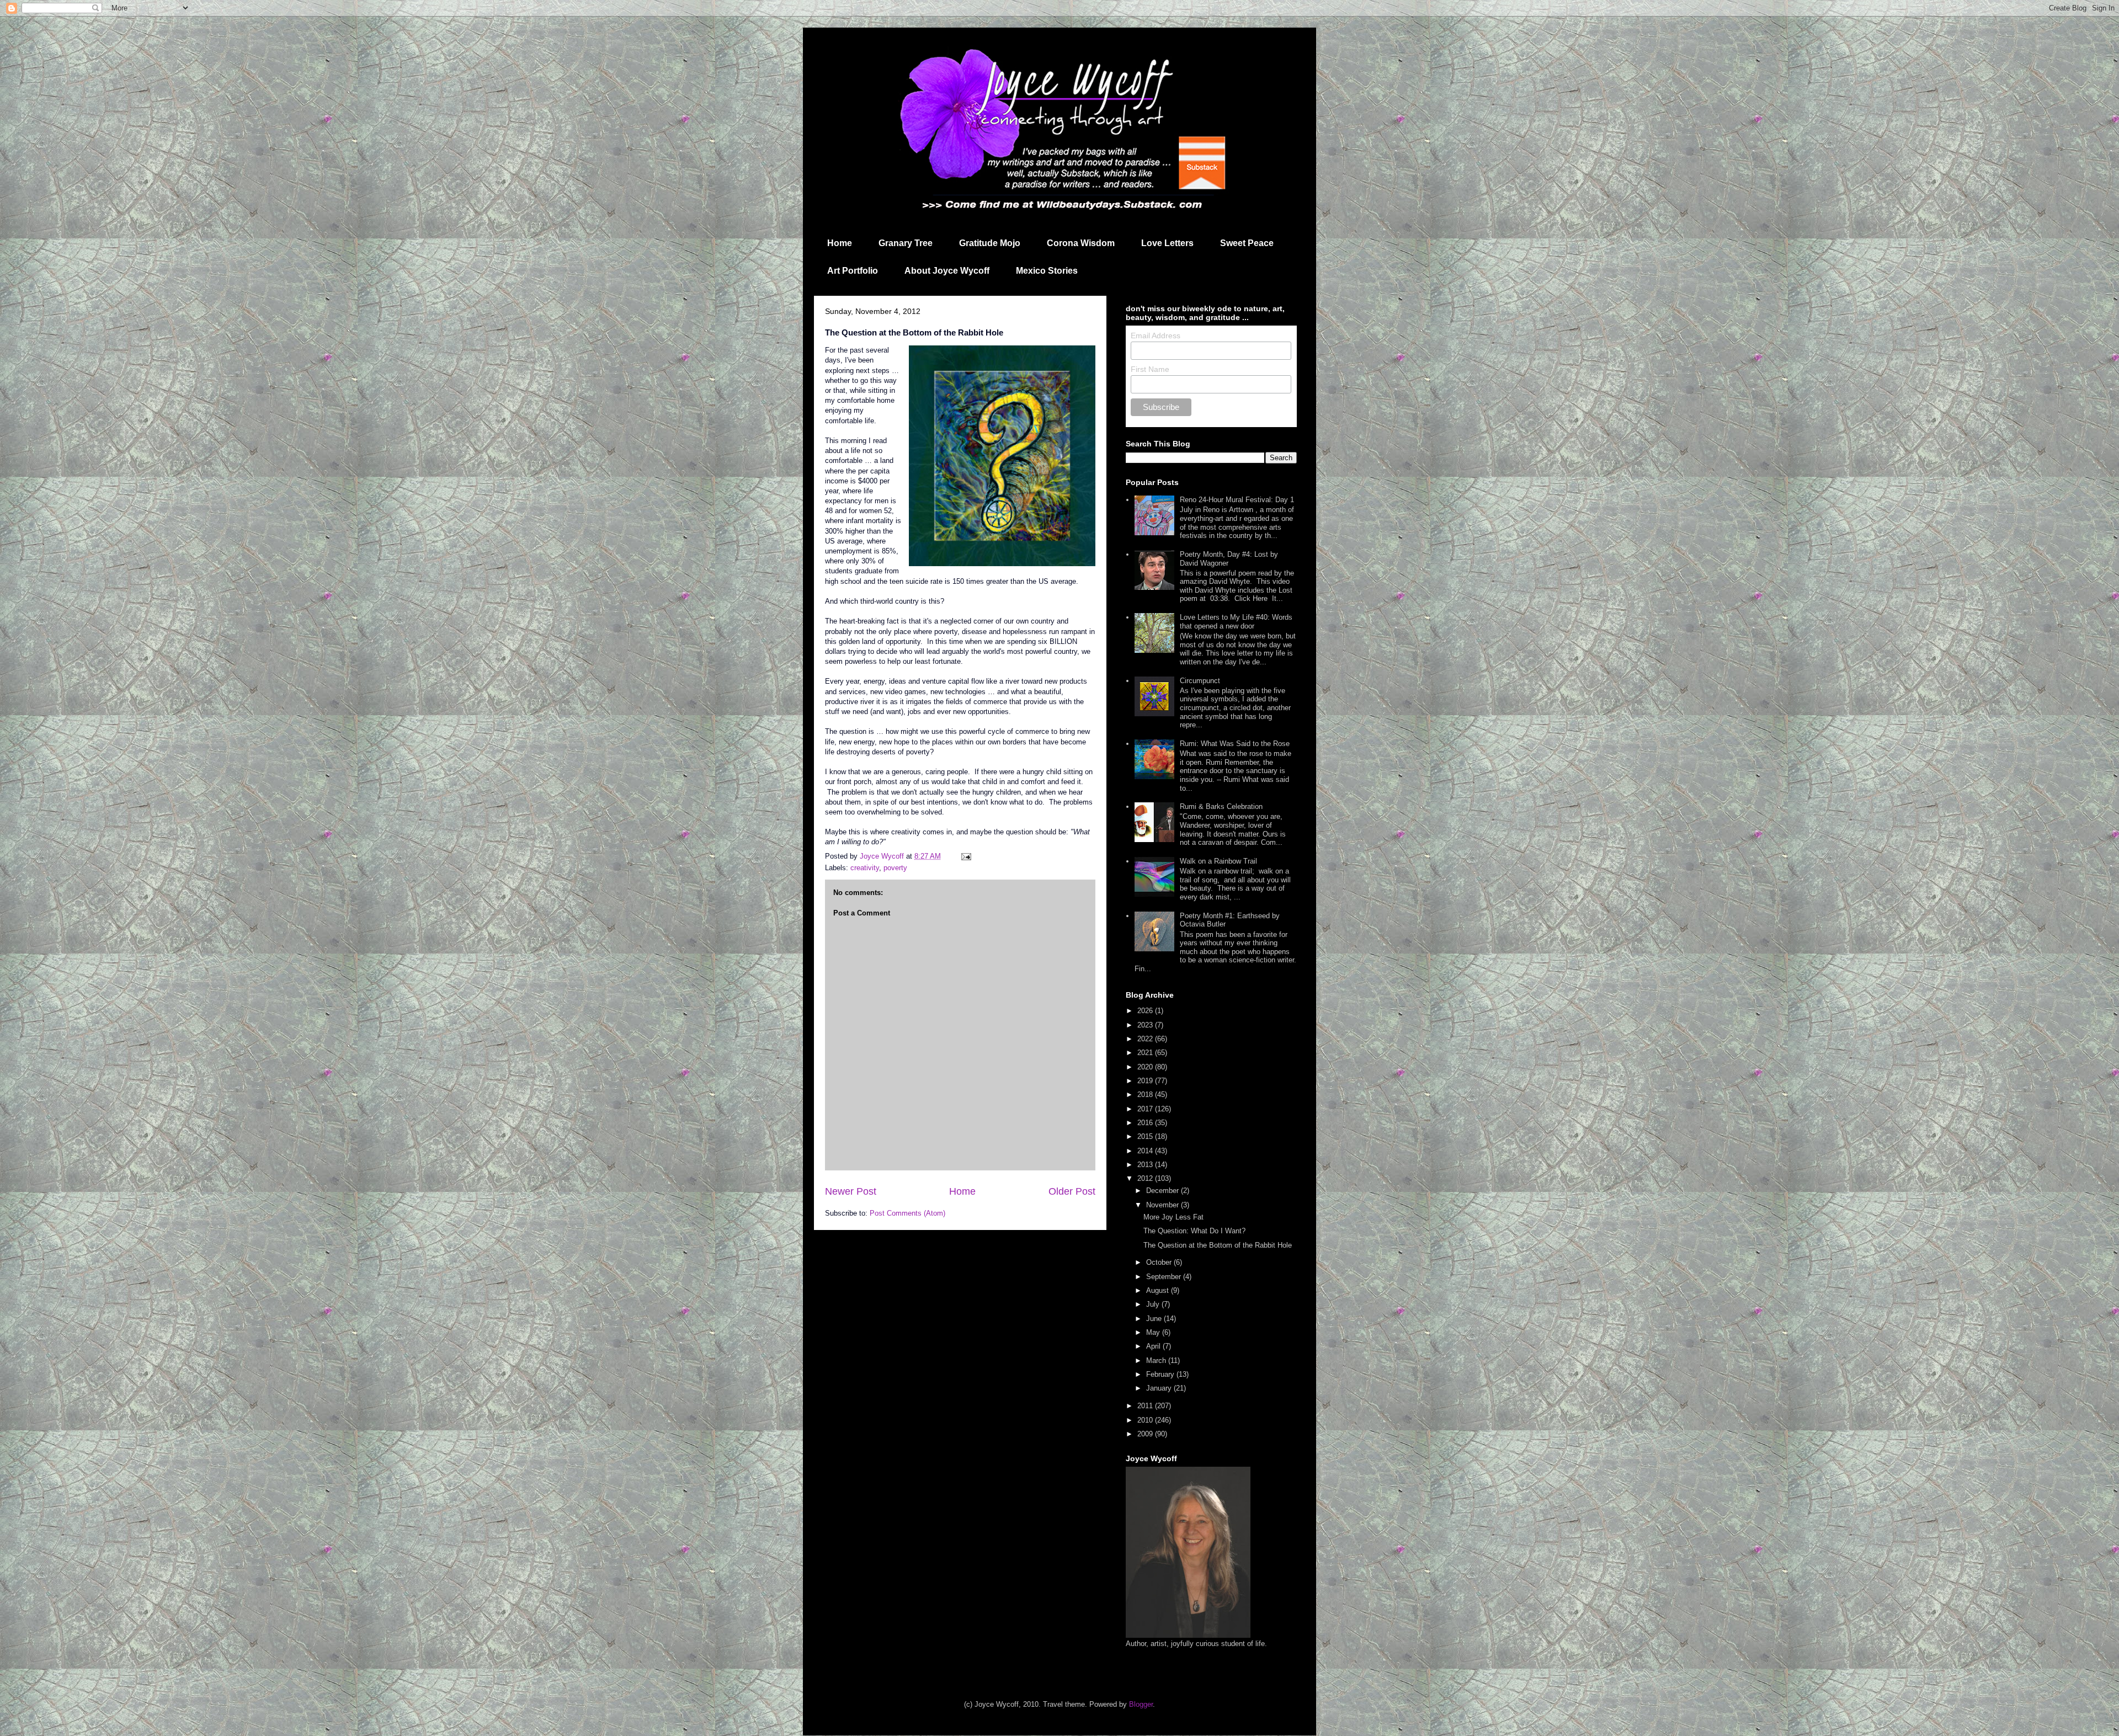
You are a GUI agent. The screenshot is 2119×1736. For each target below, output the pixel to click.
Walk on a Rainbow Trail (1218, 861)
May (1154, 1332)
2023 (1146, 1025)
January (1160, 1388)
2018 (1146, 1095)
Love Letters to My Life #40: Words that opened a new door (1236, 622)
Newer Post (851, 1191)
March (1157, 1360)
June (1155, 1319)
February (1161, 1374)
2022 (1146, 1039)
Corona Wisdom (1081, 243)
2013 (1146, 1165)
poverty (895, 868)
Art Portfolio (853, 271)
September (1165, 1277)
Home (840, 243)
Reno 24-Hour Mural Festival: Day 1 (1237, 500)
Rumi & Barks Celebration (1221, 806)
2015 (1146, 1136)
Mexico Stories (1047, 271)
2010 (1146, 1420)
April (1154, 1346)
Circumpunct (1200, 681)
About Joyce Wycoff (947, 271)
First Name (1150, 369)
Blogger (1141, 1704)
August (1159, 1290)
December (1164, 1191)
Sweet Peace (1247, 243)
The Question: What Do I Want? (1194, 1231)
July (1154, 1304)
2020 (1146, 1067)
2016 (1146, 1123)
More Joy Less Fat (1173, 1217)
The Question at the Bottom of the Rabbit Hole (1218, 1245)
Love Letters (1167, 243)
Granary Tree (906, 243)
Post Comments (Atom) (907, 1213)
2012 (1146, 1178)
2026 (1146, 1011)
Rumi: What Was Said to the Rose (1235, 744)
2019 (1146, 1081)
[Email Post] (965, 856)
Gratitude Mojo (990, 243)
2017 (1146, 1109)
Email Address (1156, 336)
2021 (1146, 1053)
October (1160, 1262)
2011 (1146, 1406)
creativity (865, 868)
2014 (1146, 1151)
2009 (1146, 1434)
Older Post (1072, 1191)
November (1164, 1205)
